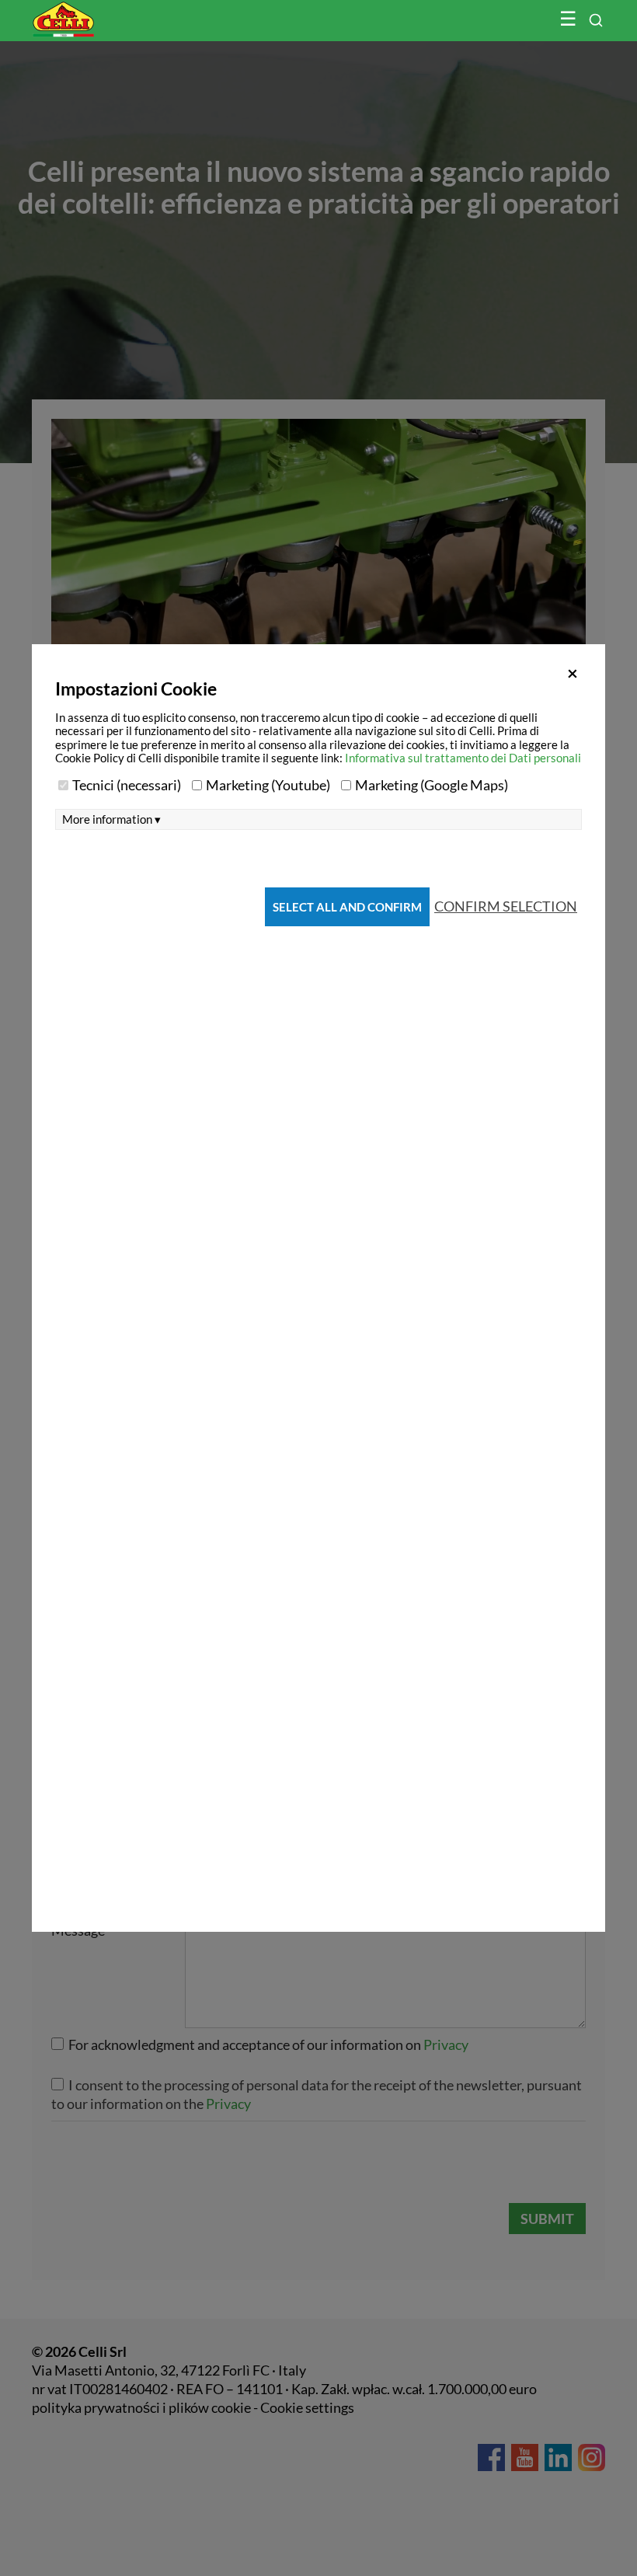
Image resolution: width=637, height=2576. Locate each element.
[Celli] (96, 12)
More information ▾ (111, 819)
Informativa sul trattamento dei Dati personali (463, 758)
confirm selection (506, 906)
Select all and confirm (347, 907)
